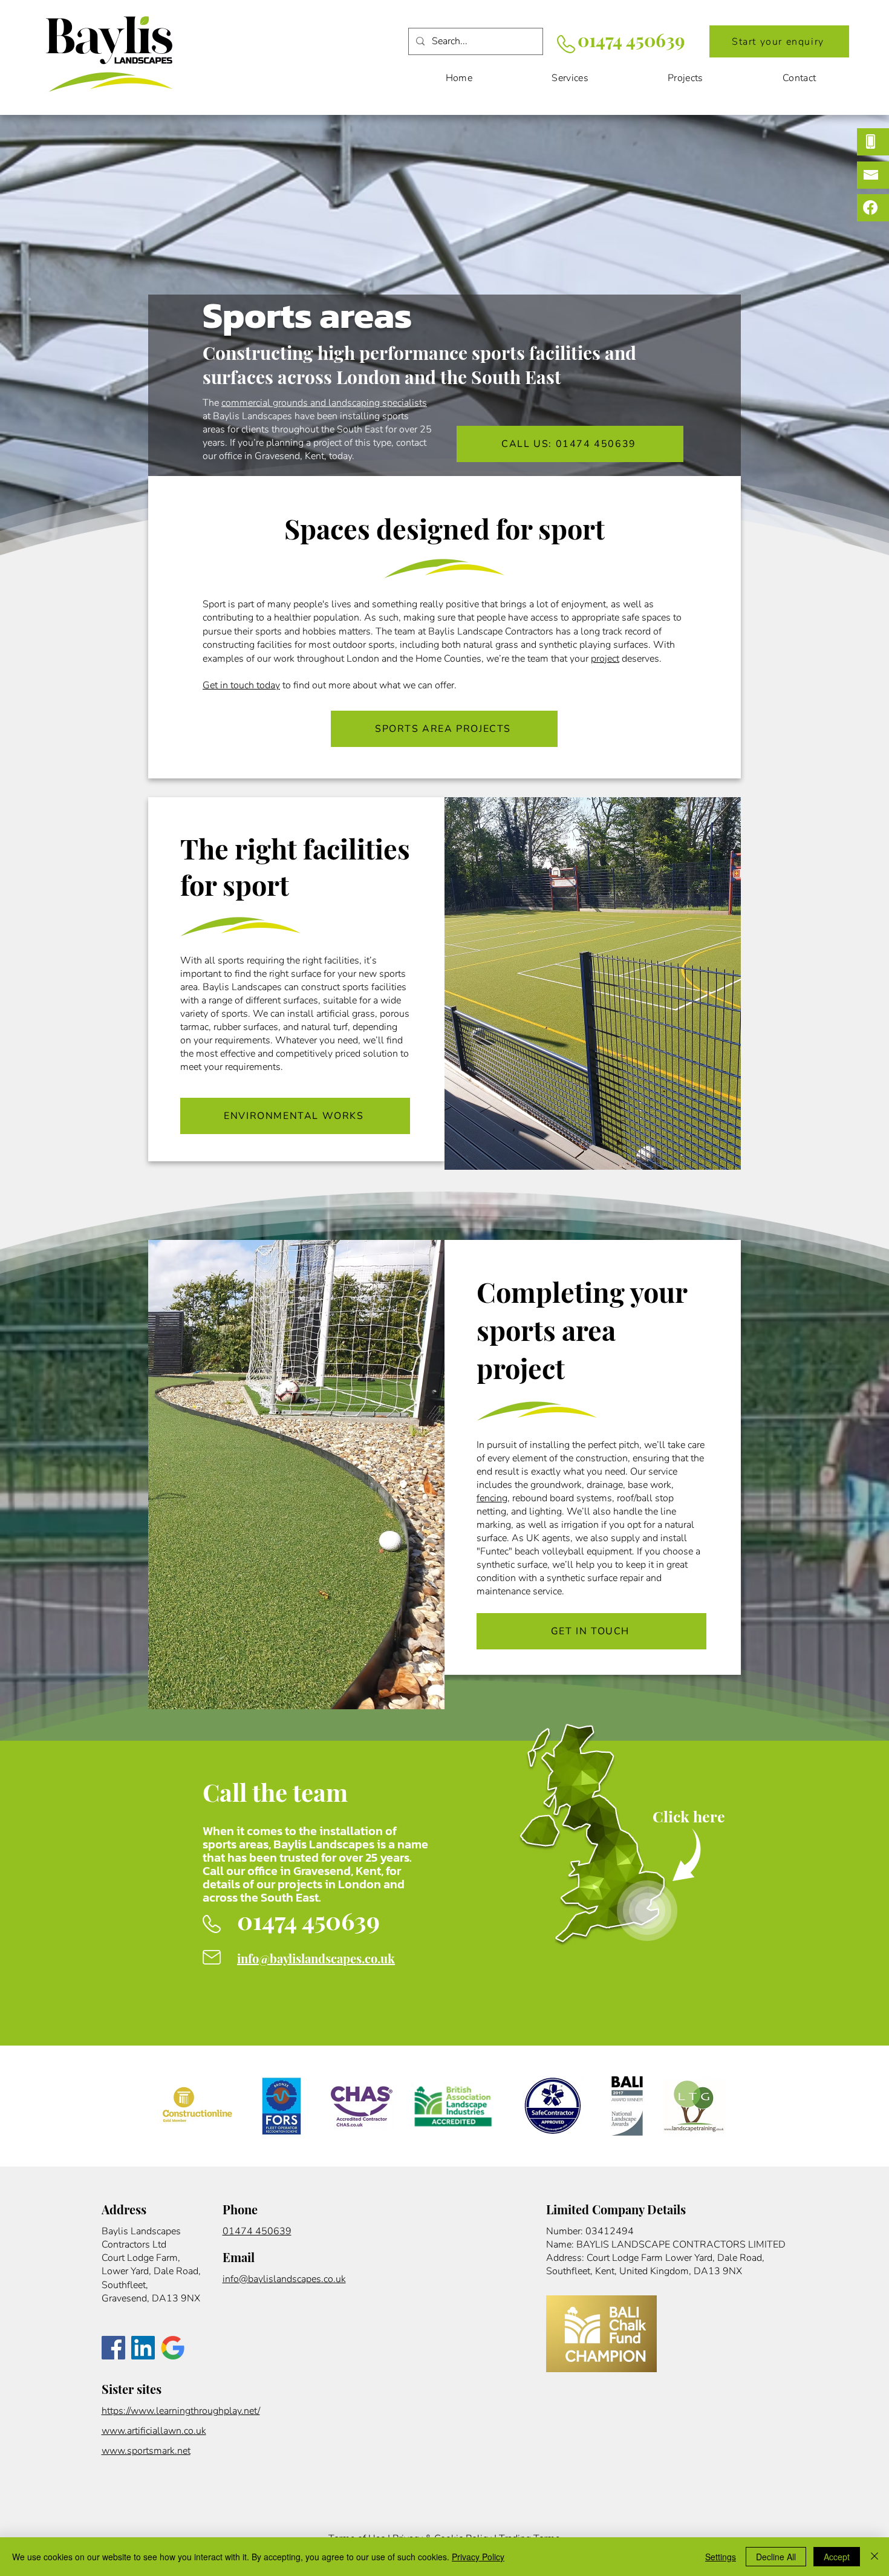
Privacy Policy (478, 2557)
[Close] (874, 2557)
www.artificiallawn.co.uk (154, 2431)
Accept (837, 2557)
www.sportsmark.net (146, 2451)
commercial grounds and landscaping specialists (324, 403)
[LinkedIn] (143, 2348)
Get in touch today (241, 685)
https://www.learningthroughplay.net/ (181, 2411)
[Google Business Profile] (173, 2348)
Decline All (776, 2557)
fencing (492, 1498)
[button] (779, 41)
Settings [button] (721, 2557)
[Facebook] (113, 2348)
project (605, 659)
